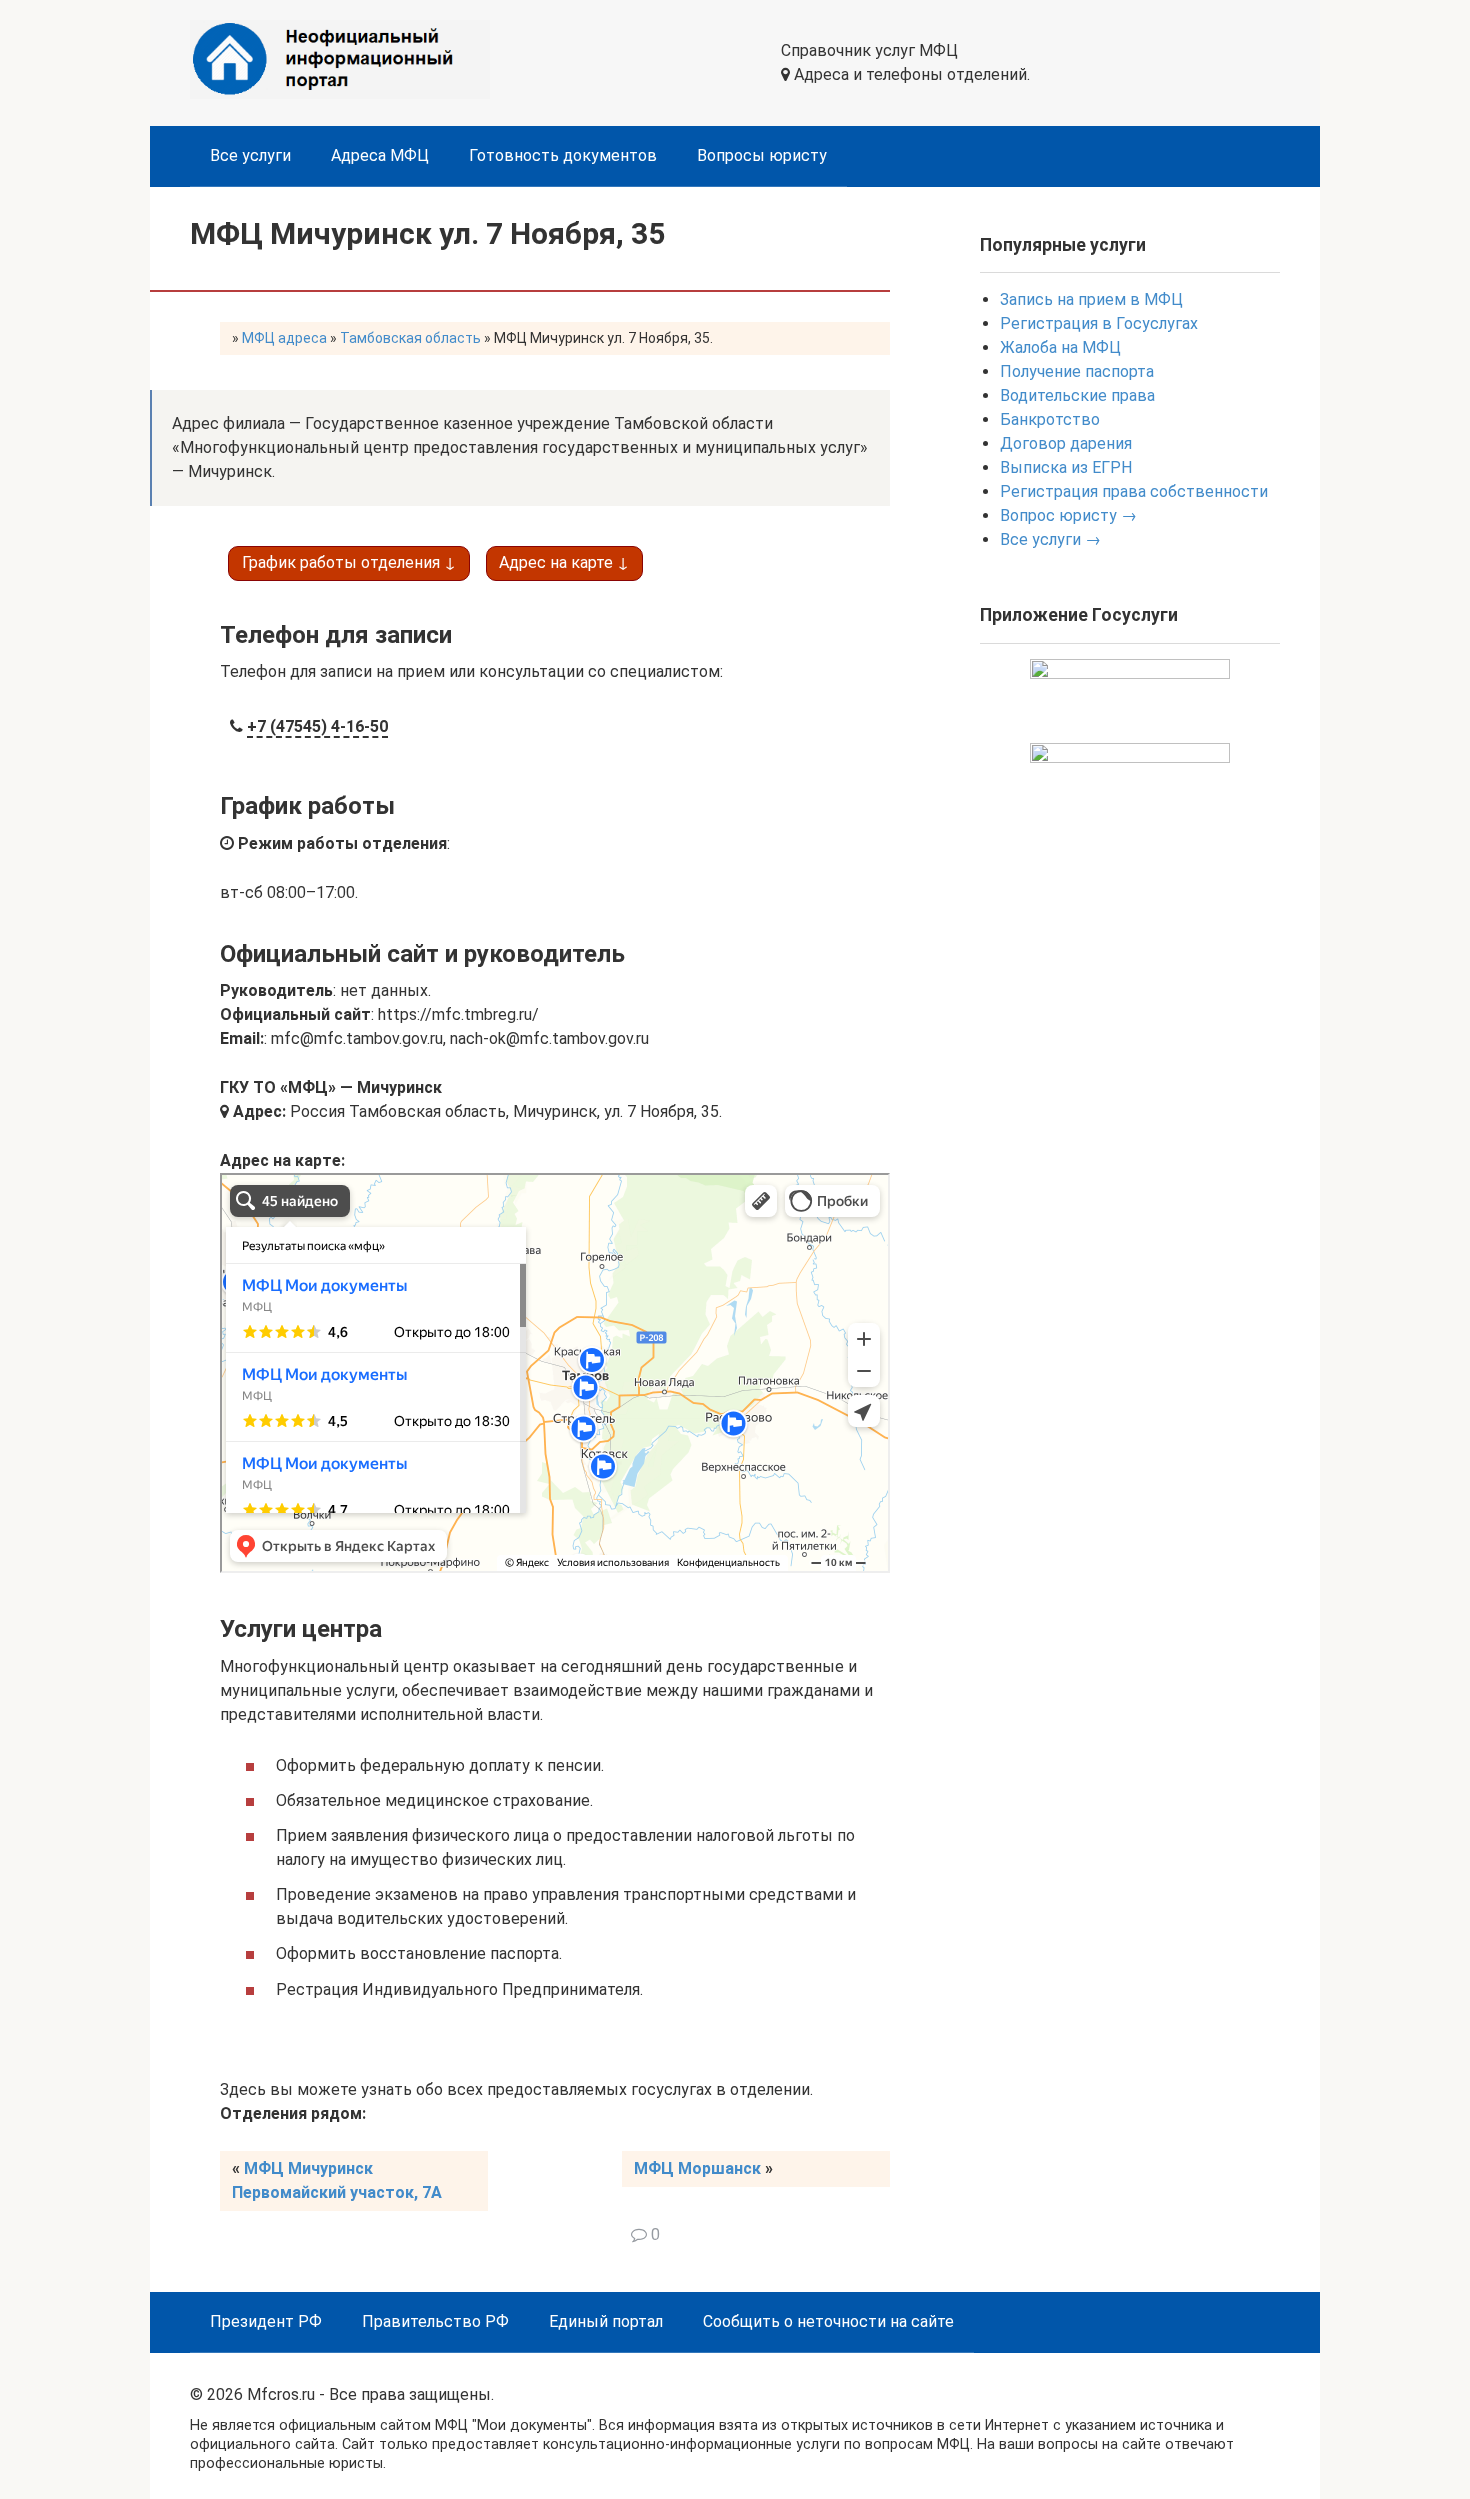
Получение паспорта (1077, 371)
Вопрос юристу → (1068, 515)
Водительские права (1077, 395)
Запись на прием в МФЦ (1091, 299)
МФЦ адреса (284, 338)
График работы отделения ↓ (349, 562)
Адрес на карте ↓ (564, 562)
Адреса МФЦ (380, 155)
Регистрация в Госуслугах (1099, 323)
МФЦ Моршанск (697, 2168)
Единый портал (606, 2321)
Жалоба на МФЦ (1060, 347)
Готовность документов (563, 155)
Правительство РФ (435, 2321)
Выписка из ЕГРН (1066, 467)
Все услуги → (1050, 539)
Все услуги (250, 155)
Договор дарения (1066, 443)
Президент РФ (266, 2321)
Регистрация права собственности (1134, 491)
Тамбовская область (410, 338)
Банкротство (1050, 419)
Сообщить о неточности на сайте (828, 2321)
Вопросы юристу (762, 155)
